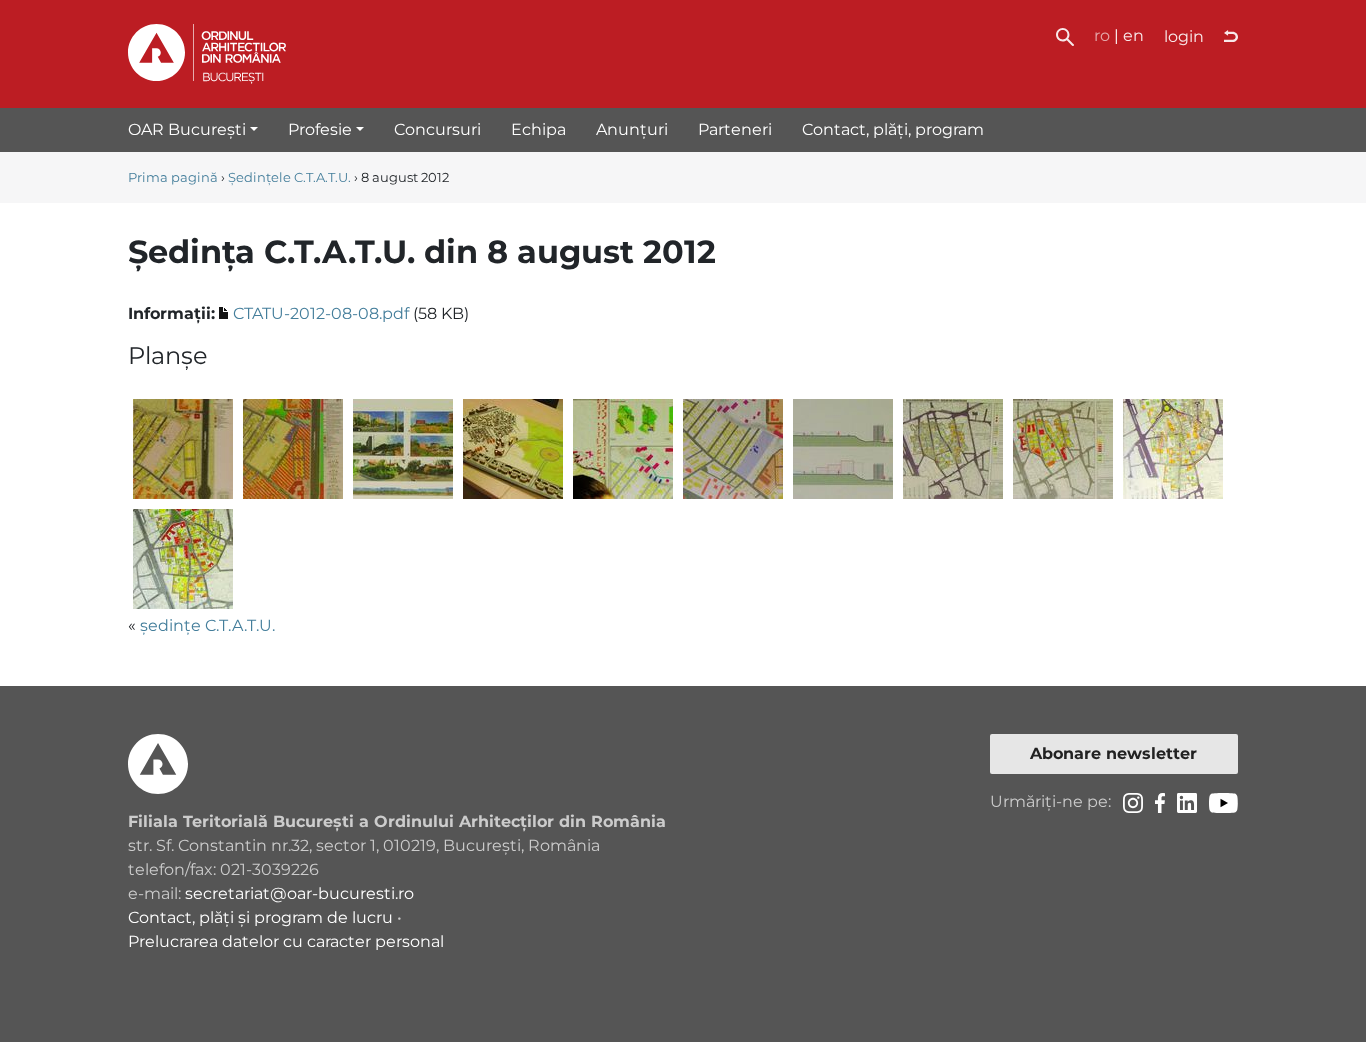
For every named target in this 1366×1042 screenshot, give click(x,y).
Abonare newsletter (1113, 753)
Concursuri (437, 129)
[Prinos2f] (733, 448)
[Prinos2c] (403, 448)
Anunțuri (632, 129)
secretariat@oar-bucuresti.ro (299, 893)
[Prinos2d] (513, 448)
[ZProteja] (953, 448)
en (1133, 35)
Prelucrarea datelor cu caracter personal (286, 941)
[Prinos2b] (293, 448)
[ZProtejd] (183, 558)
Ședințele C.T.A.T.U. (289, 177)
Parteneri (735, 129)
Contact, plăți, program (893, 129)
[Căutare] (1065, 35)
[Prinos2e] (623, 448)
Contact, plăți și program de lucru (260, 917)
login (1184, 36)
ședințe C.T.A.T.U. (207, 625)
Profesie (320, 129)
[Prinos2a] (183, 448)
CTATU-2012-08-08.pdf (321, 313)
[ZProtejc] (1173, 448)
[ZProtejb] (1063, 448)
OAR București (187, 129)
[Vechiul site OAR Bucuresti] (1231, 37)
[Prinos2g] (843, 448)
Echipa (538, 129)
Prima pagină (173, 177)
